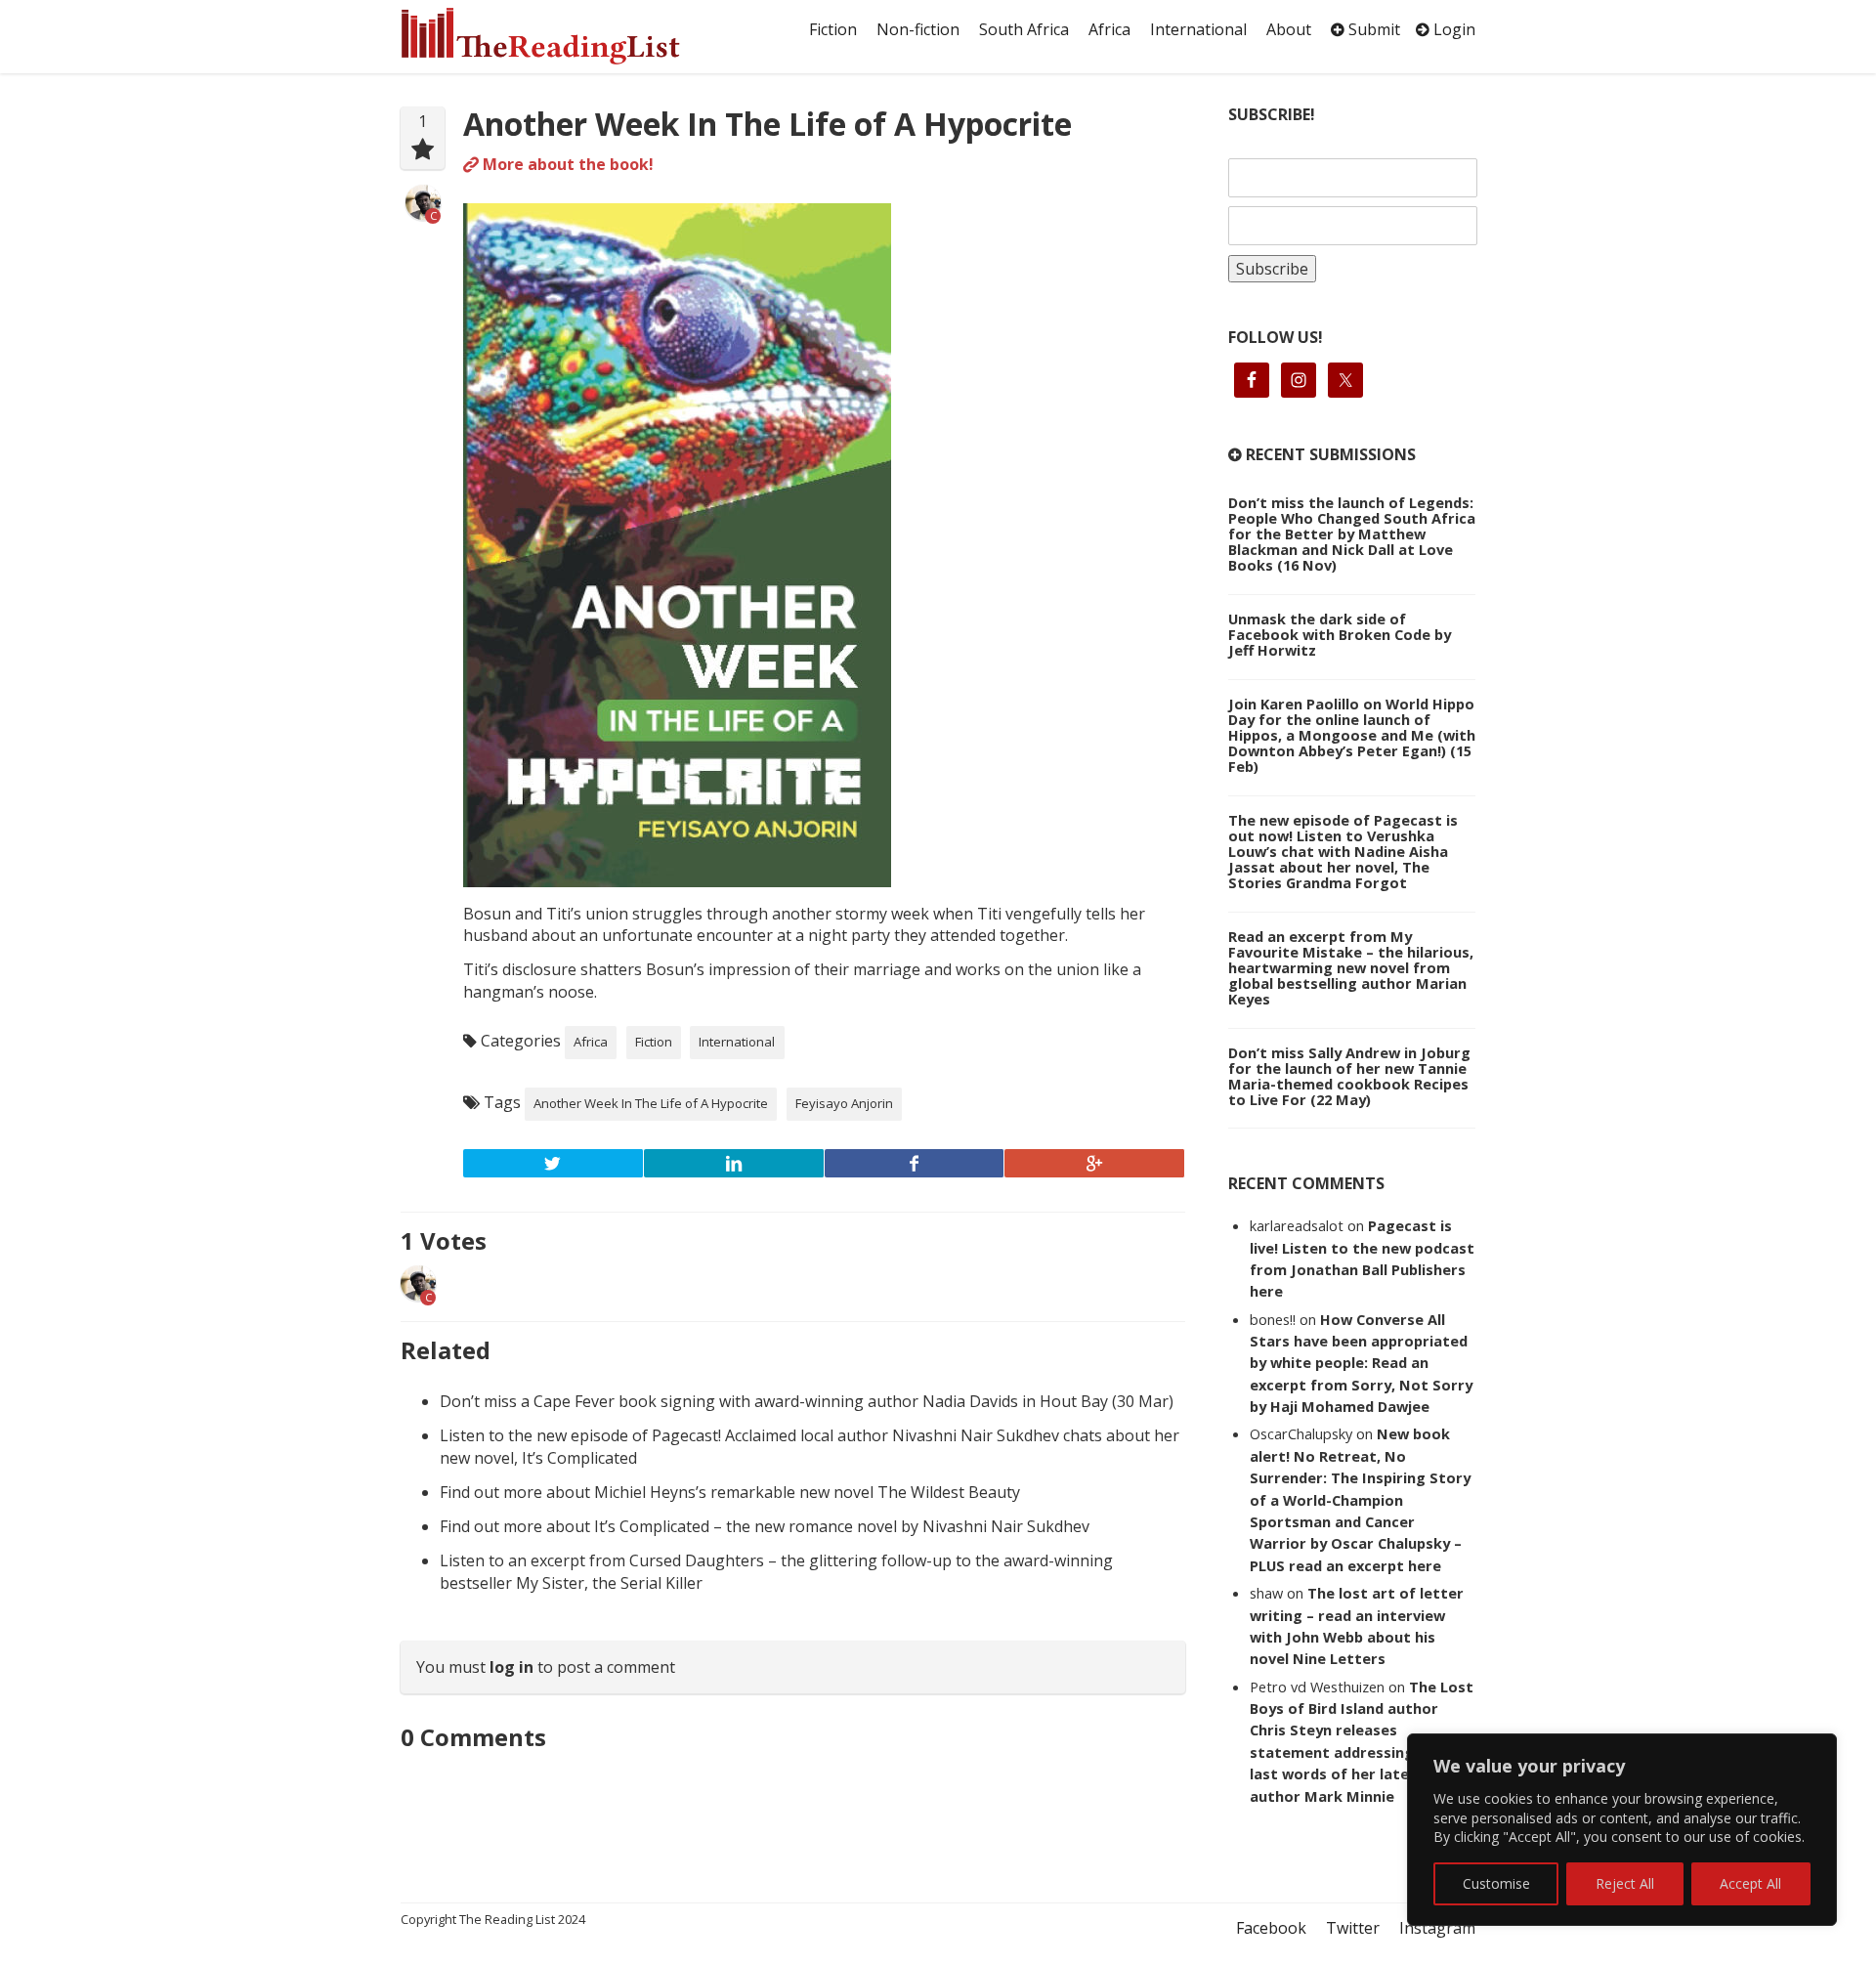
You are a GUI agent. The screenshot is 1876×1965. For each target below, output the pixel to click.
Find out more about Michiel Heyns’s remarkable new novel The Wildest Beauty (730, 1492)
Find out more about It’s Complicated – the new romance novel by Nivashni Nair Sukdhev (765, 1526)
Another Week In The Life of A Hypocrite (767, 124)
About (1289, 29)
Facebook (1271, 1928)
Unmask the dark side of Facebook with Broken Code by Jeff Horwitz (1340, 634)
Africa (1109, 29)
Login (1452, 29)
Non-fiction (918, 29)
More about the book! (566, 164)
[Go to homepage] (562, 36)
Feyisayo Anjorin (844, 1103)
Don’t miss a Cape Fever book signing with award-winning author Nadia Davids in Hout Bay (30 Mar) (807, 1401)
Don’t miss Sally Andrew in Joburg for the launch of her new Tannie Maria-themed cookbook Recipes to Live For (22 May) (1349, 1076)
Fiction (833, 29)
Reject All (1625, 1883)
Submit (1372, 29)
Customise (1496, 1883)
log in (512, 1667)
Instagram (1437, 1928)
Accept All (1750, 1883)
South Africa (1024, 29)
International (1198, 29)
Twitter (1353, 1928)
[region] (1622, 1830)
